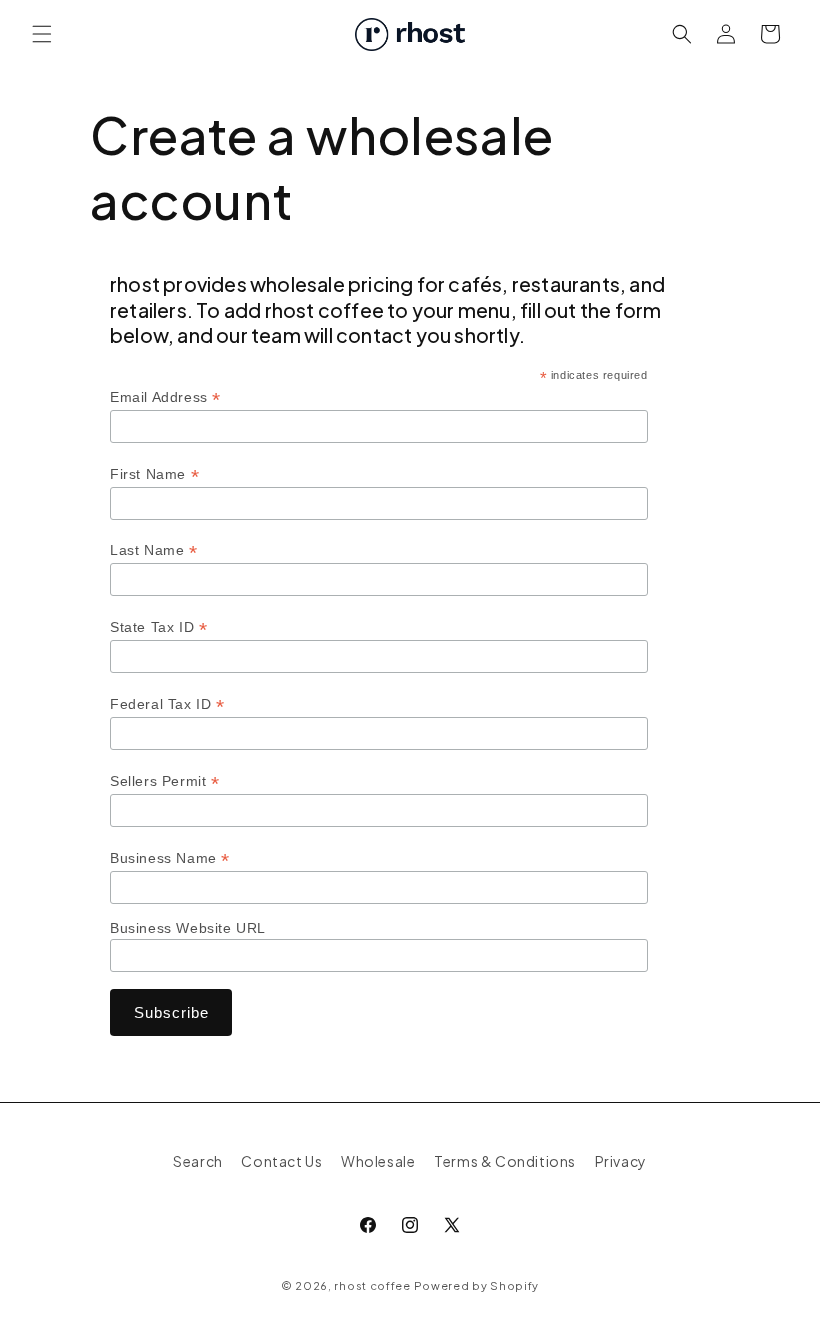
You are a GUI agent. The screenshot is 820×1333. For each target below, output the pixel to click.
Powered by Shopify (477, 1285)
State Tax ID (158, 627)
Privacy (621, 1161)
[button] (42, 34)
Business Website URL (188, 928)
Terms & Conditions (505, 1161)
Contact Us (281, 1161)
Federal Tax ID (167, 704)
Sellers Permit (165, 781)
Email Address (165, 397)
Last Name (154, 550)
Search (198, 1161)
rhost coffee (372, 1285)
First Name (154, 474)
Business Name (170, 858)
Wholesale (378, 1161)
